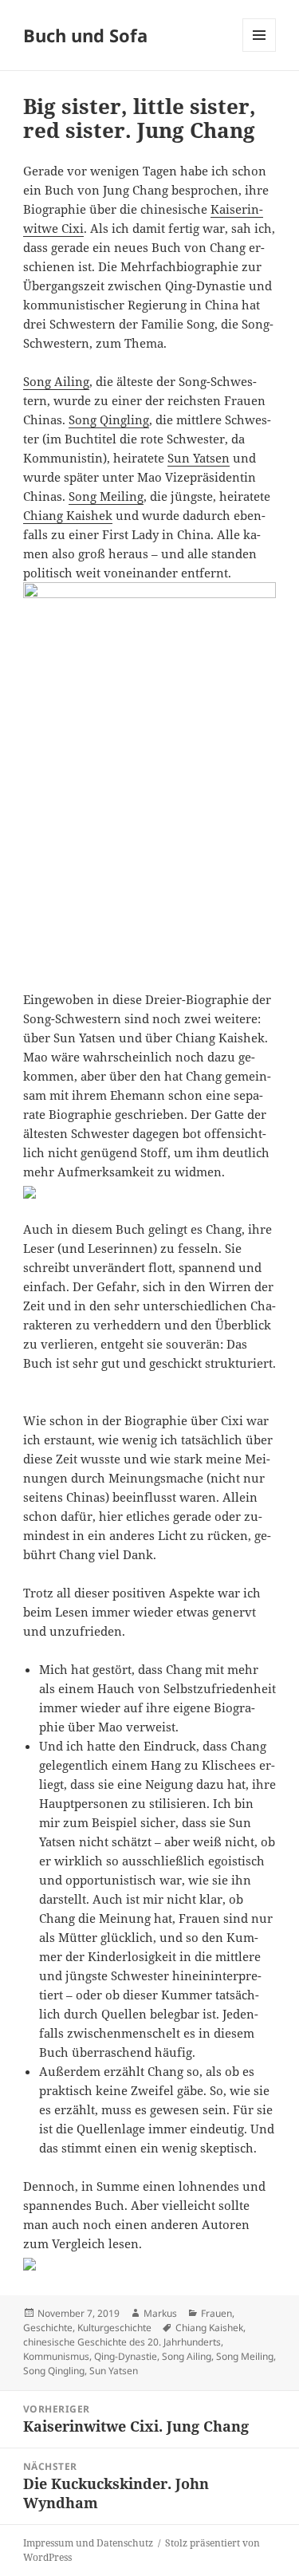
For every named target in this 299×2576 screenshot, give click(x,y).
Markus (160, 2313)
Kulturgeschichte (114, 2328)
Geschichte (48, 2328)
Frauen (216, 2313)
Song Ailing (56, 381)
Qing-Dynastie (126, 2356)
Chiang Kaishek (68, 515)
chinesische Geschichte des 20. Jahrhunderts (122, 2342)
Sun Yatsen (199, 458)
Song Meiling (106, 496)
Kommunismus (56, 2356)
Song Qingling (109, 419)
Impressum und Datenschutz (88, 2543)
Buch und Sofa (85, 35)
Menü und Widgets (260, 51)
